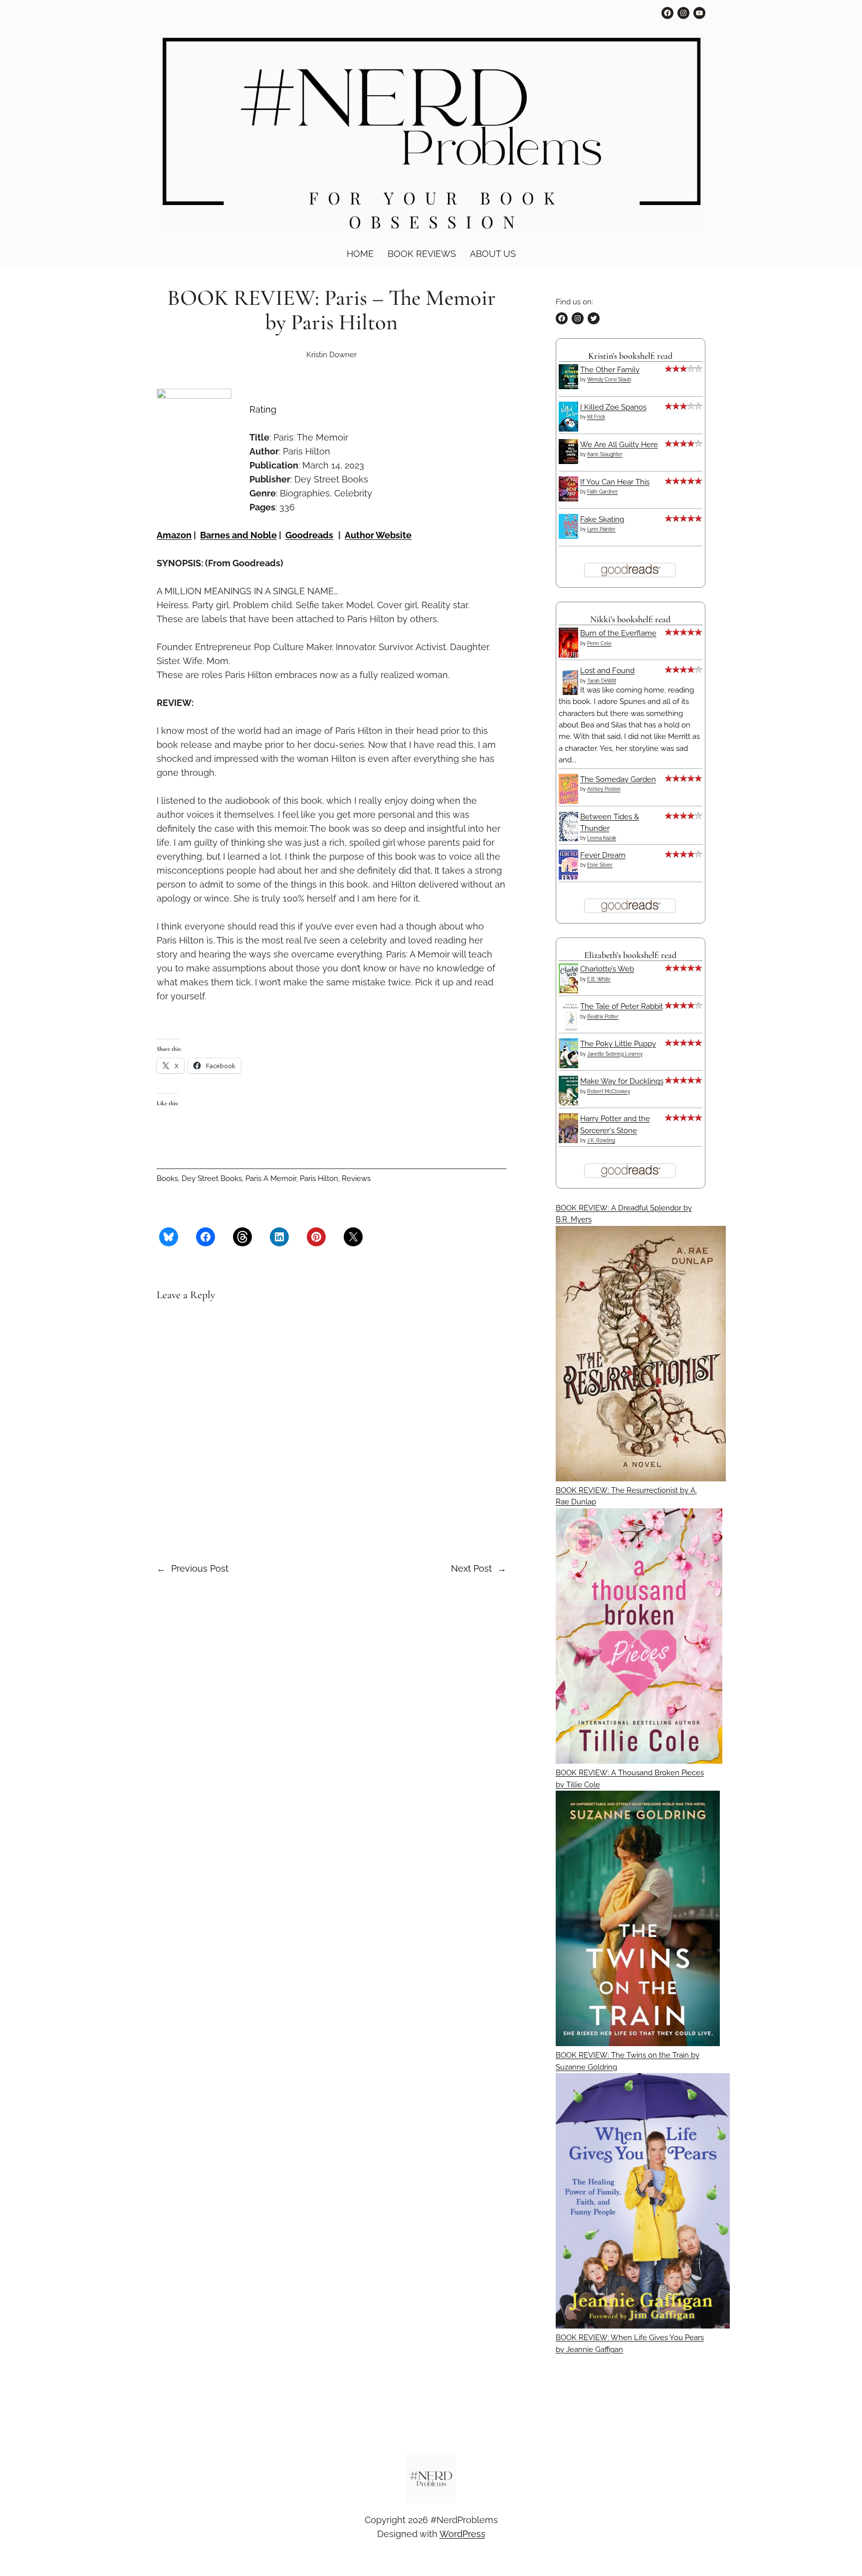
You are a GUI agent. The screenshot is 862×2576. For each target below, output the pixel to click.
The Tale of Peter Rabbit (622, 1006)
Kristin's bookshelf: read (630, 356)
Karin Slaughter (605, 454)
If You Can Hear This (615, 482)
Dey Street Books (212, 1178)
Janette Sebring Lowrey (615, 1054)
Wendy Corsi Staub (609, 379)
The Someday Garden (618, 779)
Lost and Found (607, 671)
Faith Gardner (603, 492)
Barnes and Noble (238, 535)
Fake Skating (602, 519)
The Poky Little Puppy (618, 1044)
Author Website (378, 535)
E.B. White (599, 979)
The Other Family (610, 370)
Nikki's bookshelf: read (630, 619)
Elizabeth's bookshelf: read (630, 955)
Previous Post (200, 1568)
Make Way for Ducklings (622, 1081)
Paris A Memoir (271, 1178)
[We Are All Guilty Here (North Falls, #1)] (571, 462)
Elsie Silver (600, 865)
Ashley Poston (604, 789)
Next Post (471, 1568)
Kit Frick (596, 417)
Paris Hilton (319, 1178)
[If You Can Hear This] (571, 499)
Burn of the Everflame (618, 633)
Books (167, 1178)
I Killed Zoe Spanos (613, 407)
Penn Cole (599, 643)
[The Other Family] (571, 387)
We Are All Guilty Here (619, 445)
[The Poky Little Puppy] (571, 1066)
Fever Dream (603, 855)
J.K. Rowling (601, 1140)
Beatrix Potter (603, 1017)
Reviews (356, 1178)
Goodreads (309, 535)
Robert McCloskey (609, 1091)
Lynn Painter (601, 529)
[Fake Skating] (571, 536)
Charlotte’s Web (607, 969)
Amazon (174, 535)
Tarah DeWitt (602, 681)
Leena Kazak (602, 838)
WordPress (462, 2534)
